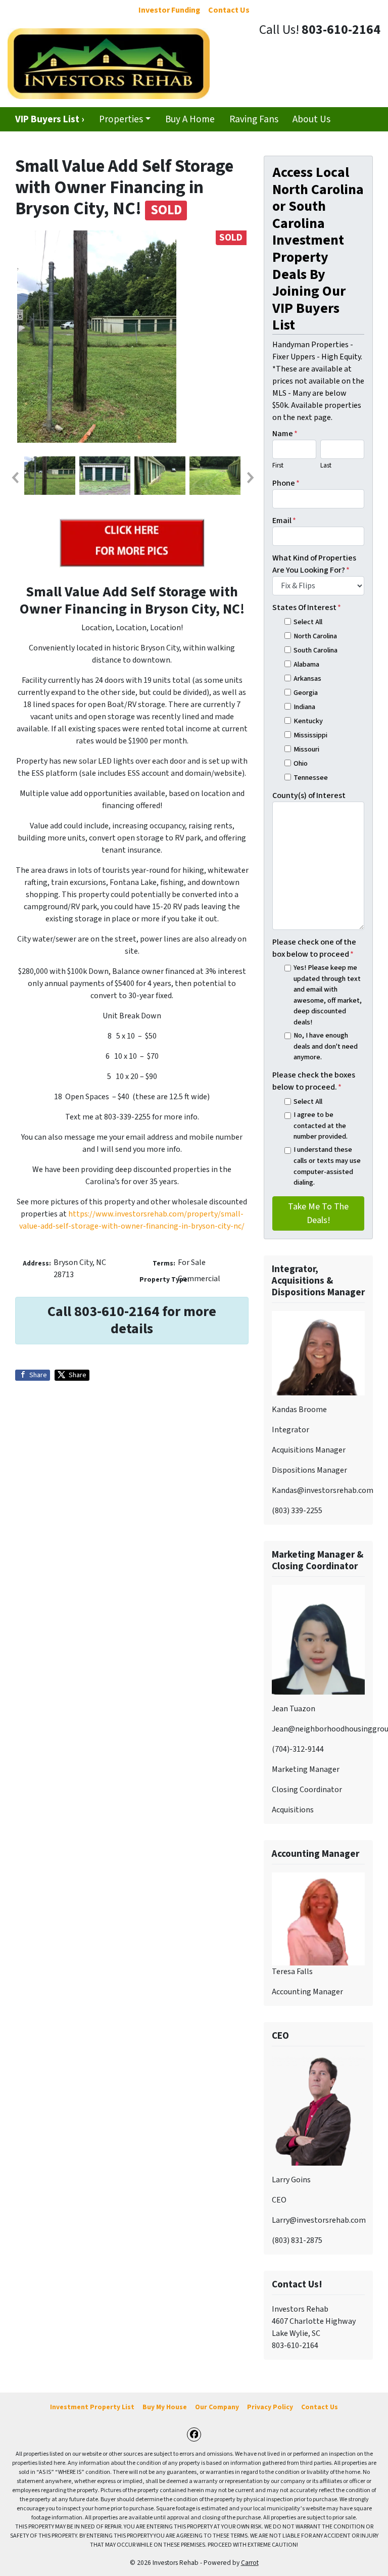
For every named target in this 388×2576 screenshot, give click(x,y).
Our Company (217, 2407)
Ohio (301, 763)
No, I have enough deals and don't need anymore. (326, 1046)
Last (326, 465)
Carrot (250, 2563)
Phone (286, 483)
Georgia (306, 693)
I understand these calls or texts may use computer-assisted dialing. (327, 1166)
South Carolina (316, 650)
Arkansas (307, 678)
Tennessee (311, 778)
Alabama (306, 664)
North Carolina (315, 636)
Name (285, 434)
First (278, 465)
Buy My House (165, 2407)
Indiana (304, 707)
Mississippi (310, 735)
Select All (308, 622)
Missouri (306, 749)
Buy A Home (190, 119)
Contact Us (320, 2407)
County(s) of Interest (309, 795)
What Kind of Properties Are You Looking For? (314, 564)
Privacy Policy (270, 2407)
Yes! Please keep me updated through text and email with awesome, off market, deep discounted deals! (328, 995)
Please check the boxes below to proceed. (314, 1081)
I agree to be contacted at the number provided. (321, 1126)
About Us (311, 119)
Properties (121, 119)
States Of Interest (307, 607)
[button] (15, 478)
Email (284, 521)
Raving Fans (254, 119)
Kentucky (308, 721)
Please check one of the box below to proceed (314, 948)
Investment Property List (92, 2407)
